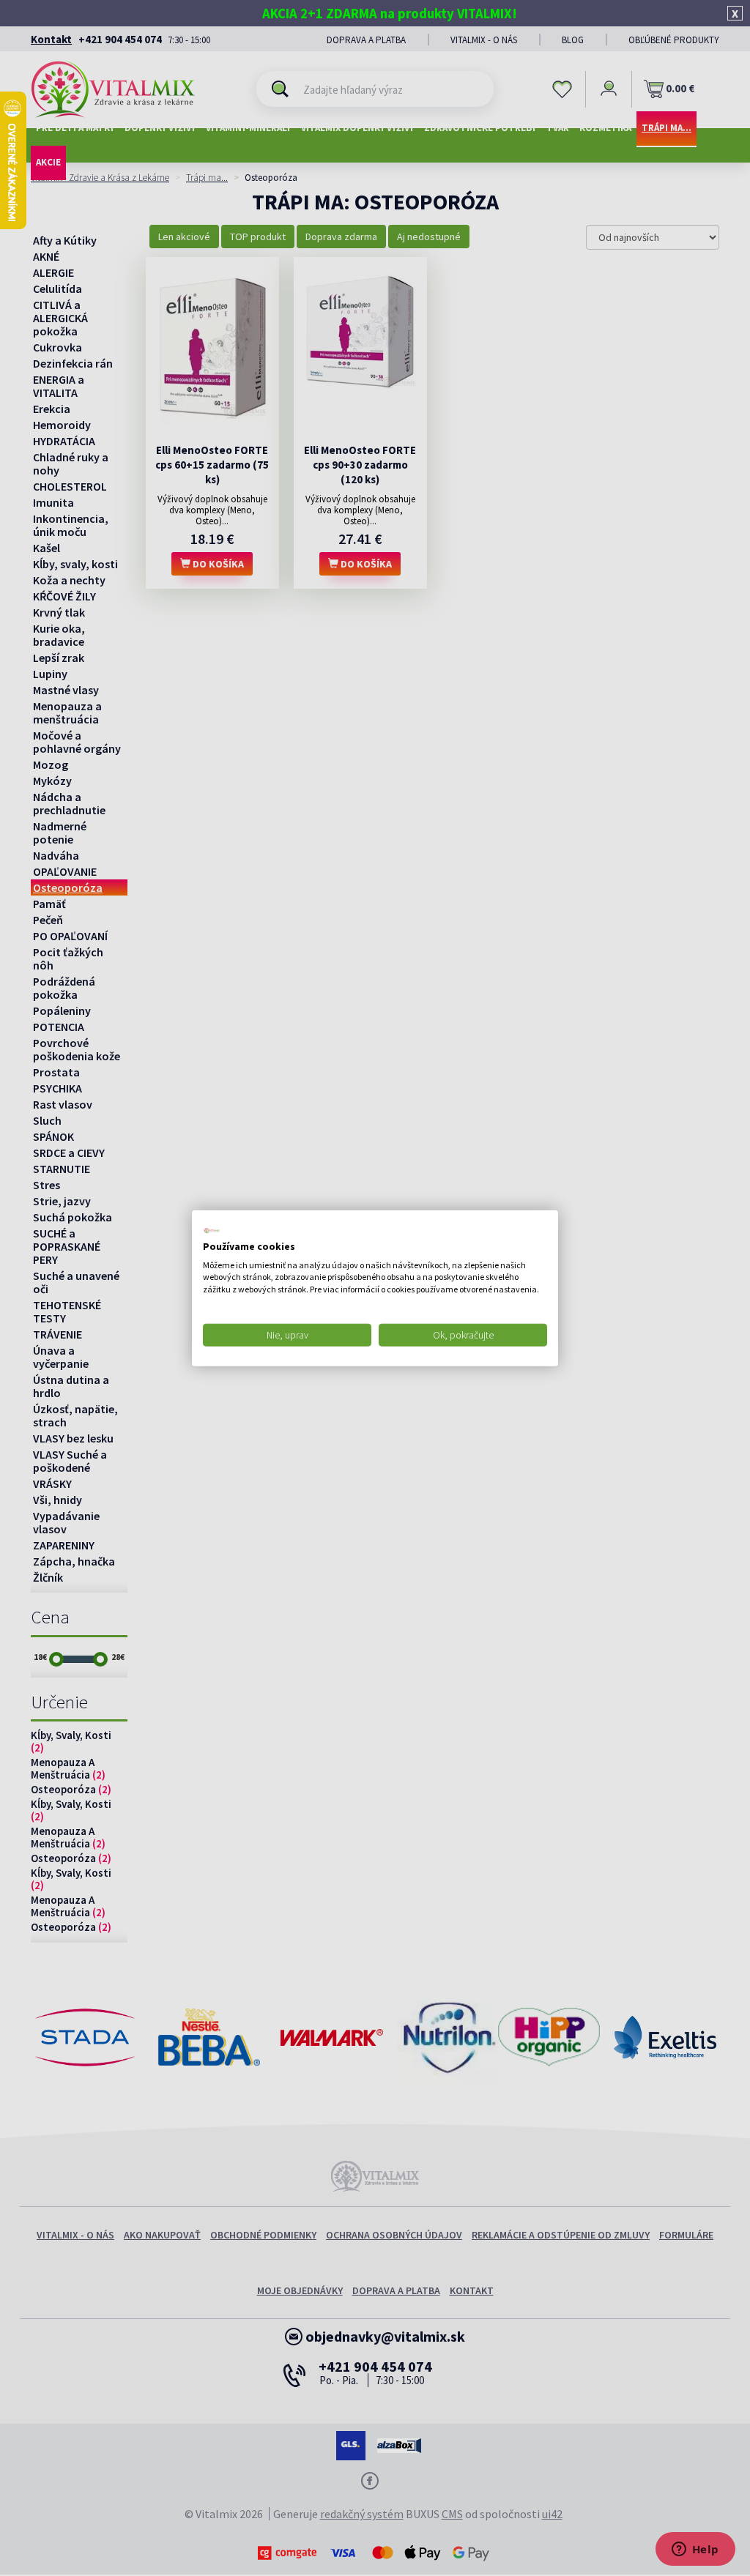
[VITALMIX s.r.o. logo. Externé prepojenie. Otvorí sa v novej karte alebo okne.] (212, 1231)
